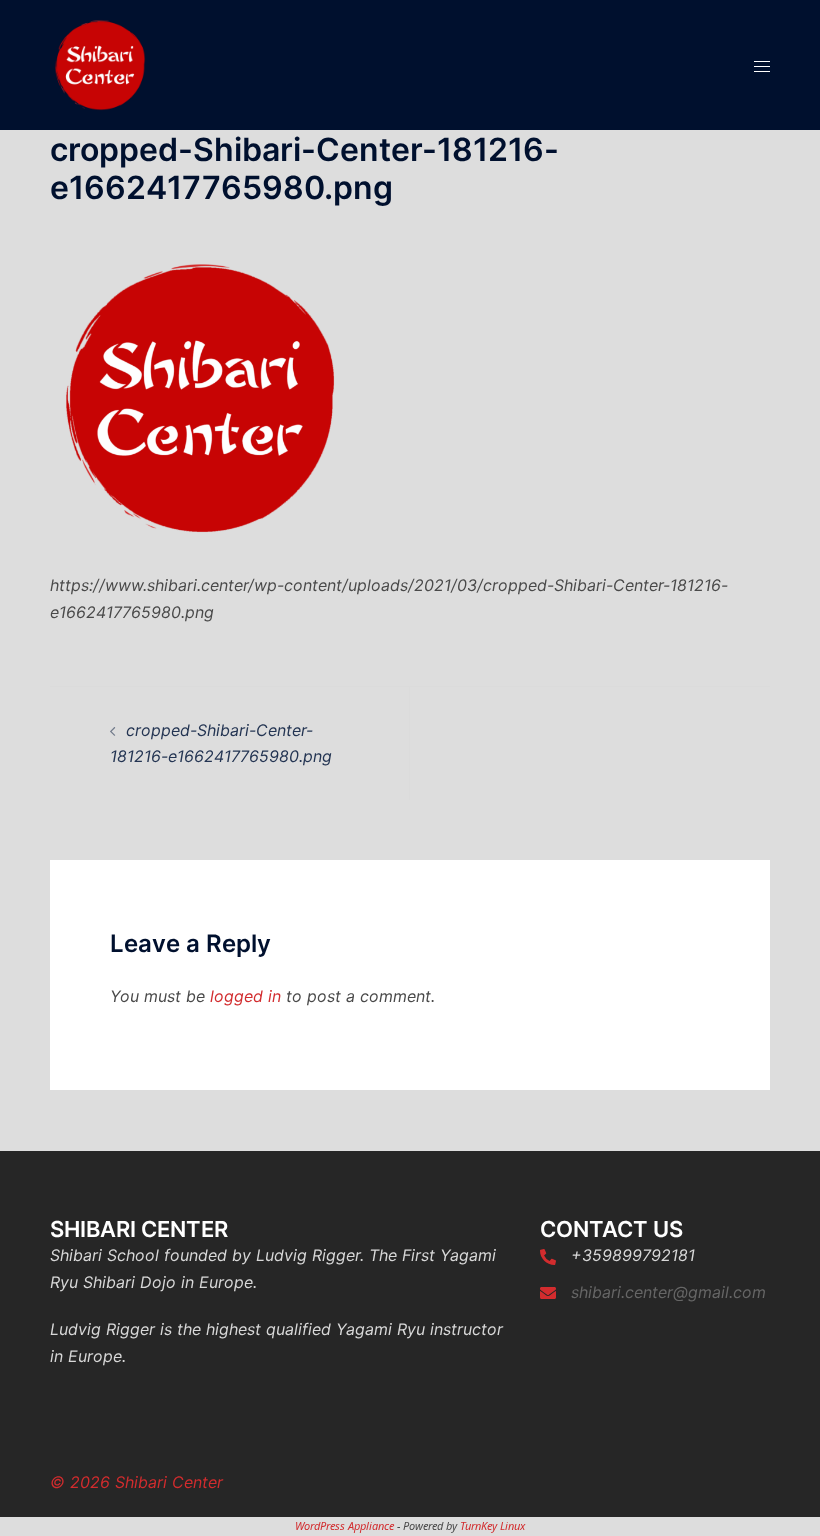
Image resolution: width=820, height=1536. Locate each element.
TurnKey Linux (492, 1525)
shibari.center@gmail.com (668, 1292)
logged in (245, 996)
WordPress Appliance (344, 1525)
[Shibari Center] (100, 63)
